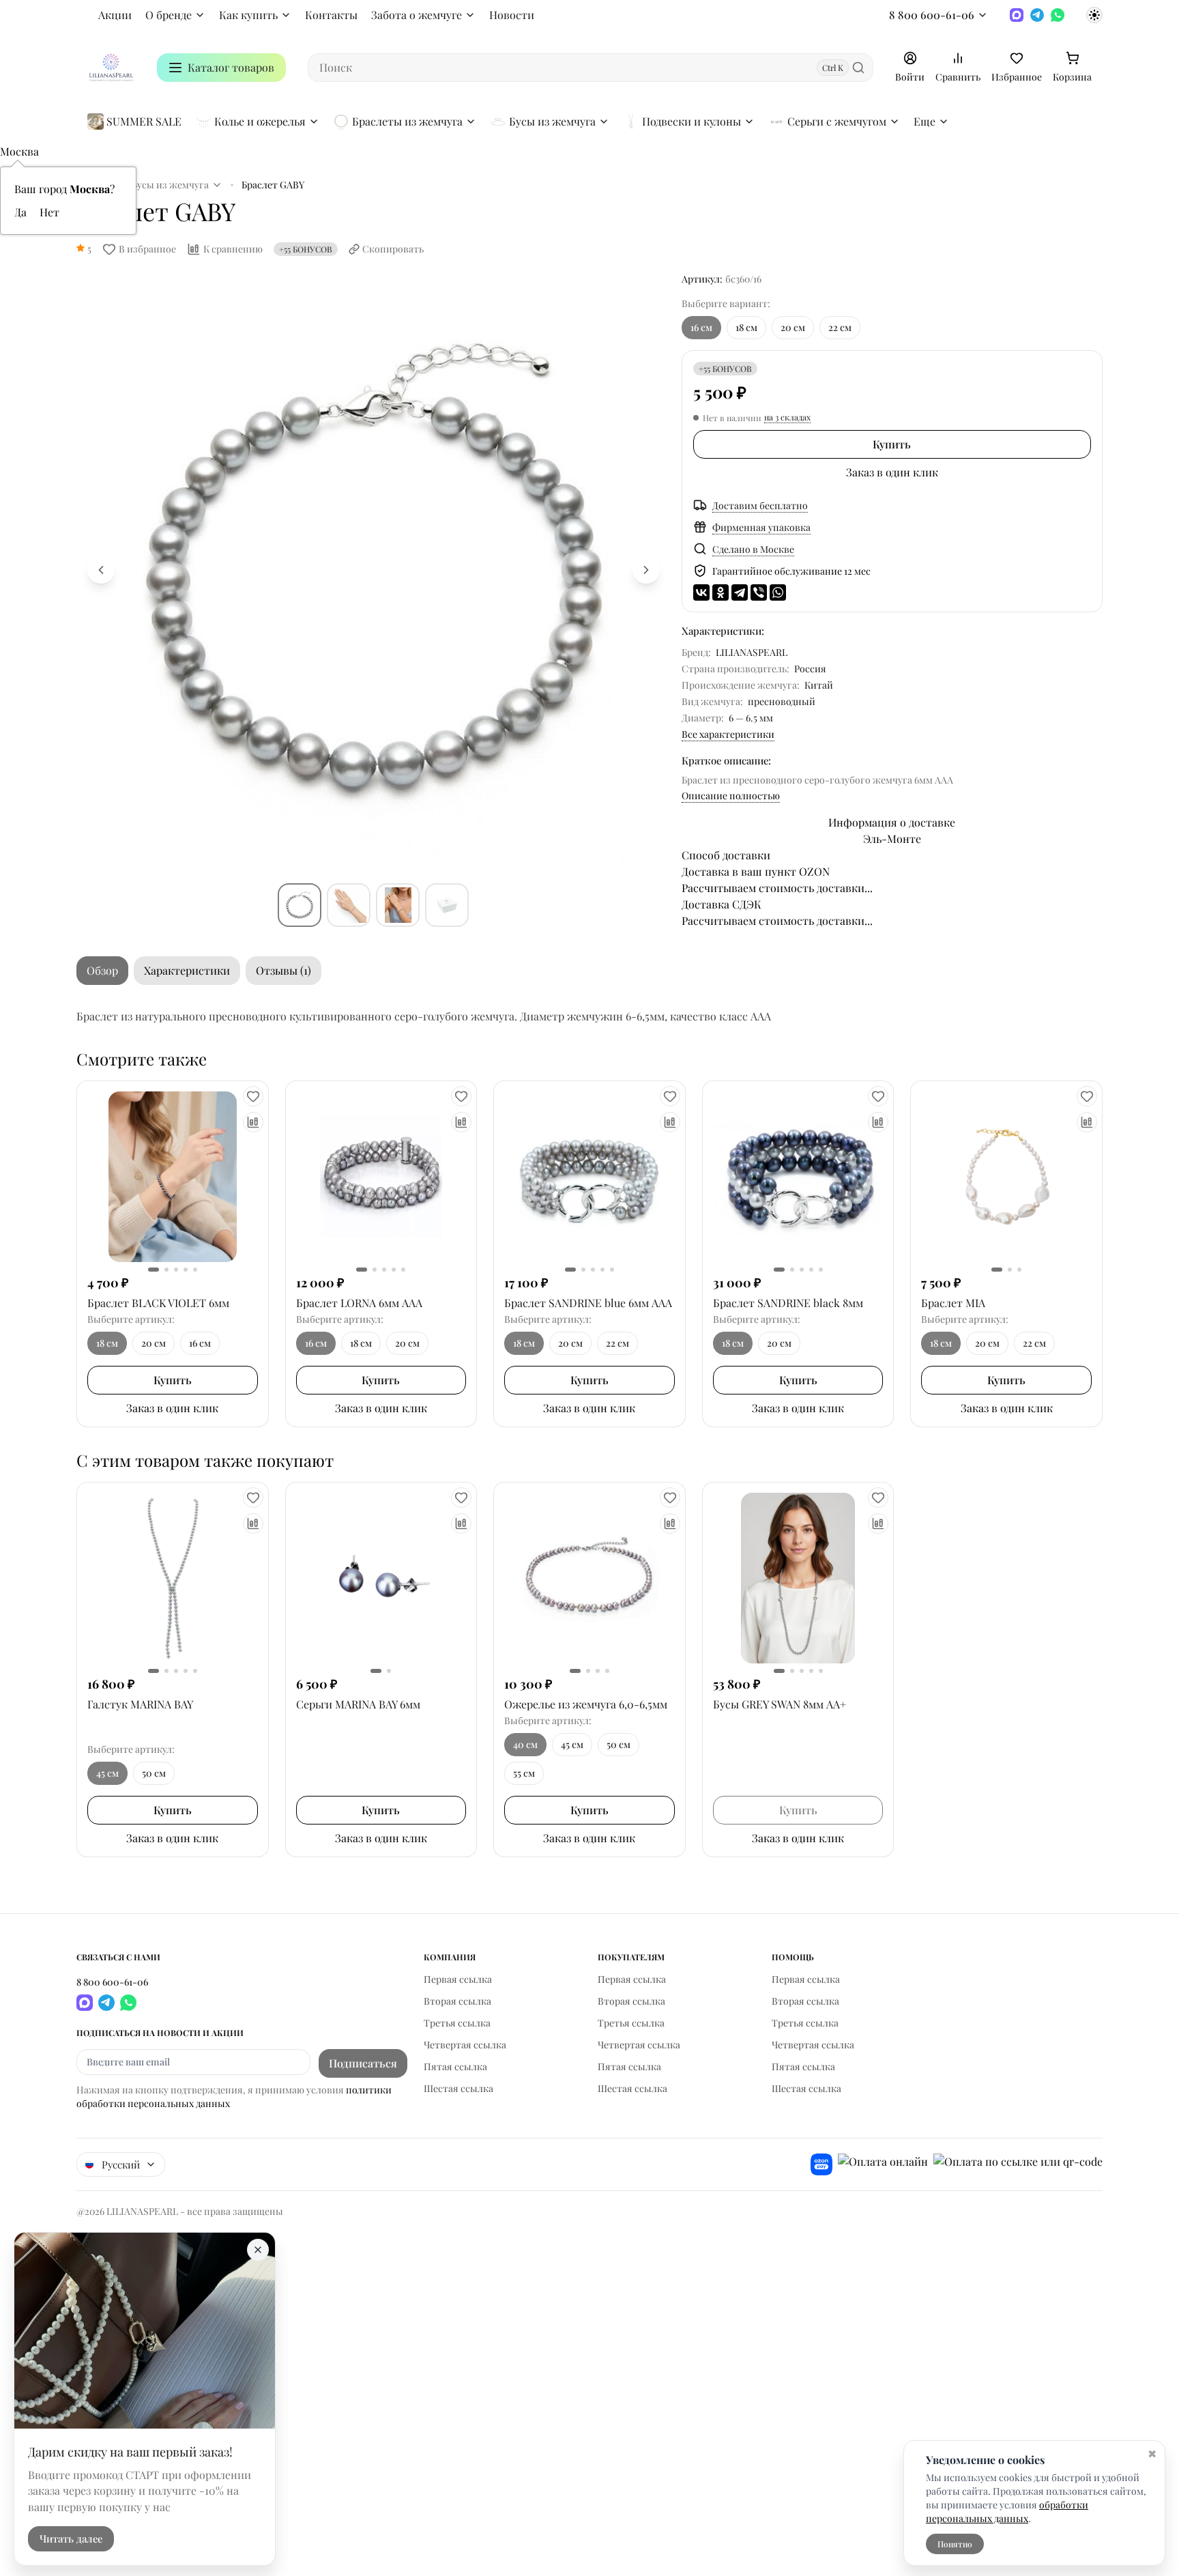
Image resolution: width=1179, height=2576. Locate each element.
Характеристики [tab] (187, 970)
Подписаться (363, 2063)
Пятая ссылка (455, 2066)
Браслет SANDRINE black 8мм (788, 1303)
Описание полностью (731, 796)
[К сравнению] (253, 1122)
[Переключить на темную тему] (1094, 15)
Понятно (955, 2544)
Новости (512, 15)
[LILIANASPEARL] (111, 68)
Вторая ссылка (457, 2001)
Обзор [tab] (102, 970)
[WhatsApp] (1058, 15)
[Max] (1017, 15)
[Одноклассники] (720, 592)
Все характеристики (728, 734)
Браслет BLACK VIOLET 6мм (158, 1303)
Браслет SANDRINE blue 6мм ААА (588, 1303)
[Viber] (759, 592)
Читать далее (71, 2539)
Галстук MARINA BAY (140, 1704)
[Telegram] (1037, 15)
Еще (925, 121)
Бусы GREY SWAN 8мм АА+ (780, 1704)
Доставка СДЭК (722, 904)
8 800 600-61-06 (932, 15)
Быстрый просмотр (172, 1177)
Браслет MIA (953, 1303)
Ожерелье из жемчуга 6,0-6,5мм (586, 1704)
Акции (115, 15)
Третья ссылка (457, 2023)
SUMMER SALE (144, 121)
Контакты (331, 15)
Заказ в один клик (892, 472)
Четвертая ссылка (465, 2045)
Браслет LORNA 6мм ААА (359, 1303)
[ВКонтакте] (701, 592)
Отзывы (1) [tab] (283, 970)
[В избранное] (253, 1096)
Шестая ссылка (458, 2088)
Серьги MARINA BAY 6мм (358, 1704)
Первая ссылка (458, 1979)
